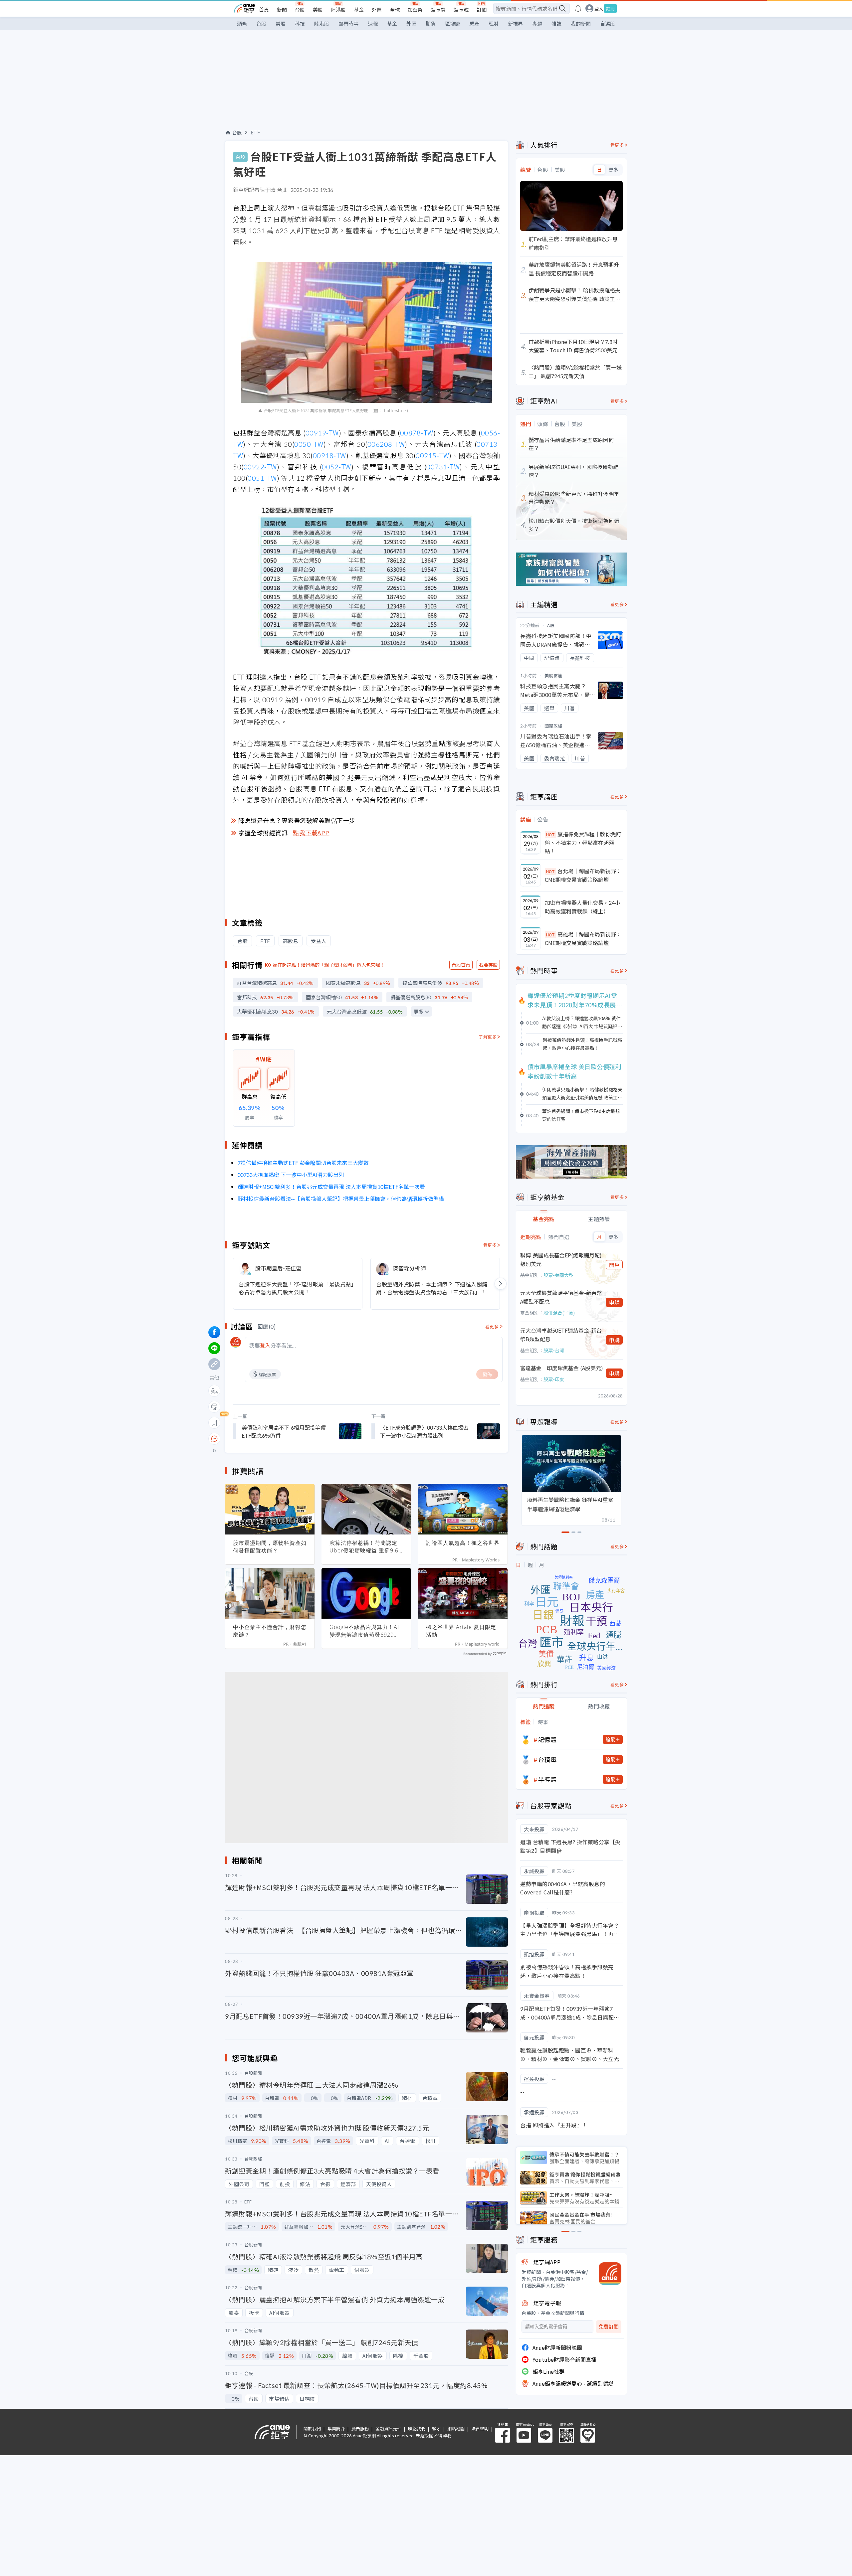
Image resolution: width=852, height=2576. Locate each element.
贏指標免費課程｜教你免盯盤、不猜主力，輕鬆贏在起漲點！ (583, 842)
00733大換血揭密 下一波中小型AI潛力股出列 (291, 1175)
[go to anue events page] (578, 8)
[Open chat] (214, 1439)
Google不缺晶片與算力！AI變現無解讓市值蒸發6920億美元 (364, 1631)
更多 (419, 1012)
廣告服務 (360, 2428)
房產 (474, 23)
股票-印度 (554, 1379)
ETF (255, 132)
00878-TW (417, 433)
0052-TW (336, 467)
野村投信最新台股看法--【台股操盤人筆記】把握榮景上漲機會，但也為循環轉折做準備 (341, 1199)
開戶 (614, 1265)
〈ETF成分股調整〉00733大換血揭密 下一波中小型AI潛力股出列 (424, 1431)
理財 (494, 23)
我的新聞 (581, 23)
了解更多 (488, 1037)
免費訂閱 (609, 2327)
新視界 (515, 23)
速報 (373, 23)
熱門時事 (348, 23)
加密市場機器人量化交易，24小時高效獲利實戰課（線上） (582, 907)
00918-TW (329, 455)
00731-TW (443, 467)
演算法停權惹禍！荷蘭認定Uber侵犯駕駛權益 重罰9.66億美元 (366, 1547)
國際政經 (553, 726)
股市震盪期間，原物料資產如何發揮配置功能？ (270, 1547)
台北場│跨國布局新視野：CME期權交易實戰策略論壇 (583, 875)
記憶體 (547, 1739)
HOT (550, 834)
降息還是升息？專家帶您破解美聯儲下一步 (297, 820)
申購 (614, 1302)
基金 (359, 9)
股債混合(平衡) (559, 1313)
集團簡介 (336, 2428)
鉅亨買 (438, 9)
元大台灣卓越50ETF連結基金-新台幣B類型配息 (561, 1335)
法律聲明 (480, 2428)
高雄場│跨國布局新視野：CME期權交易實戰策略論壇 (583, 938)
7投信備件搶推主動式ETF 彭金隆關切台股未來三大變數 (303, 1163)
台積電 (547, 1759)
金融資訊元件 (388, 2428)
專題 (537, 23)
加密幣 (415, 9)
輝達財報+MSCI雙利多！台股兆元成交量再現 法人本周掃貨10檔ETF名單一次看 (331, 1187)
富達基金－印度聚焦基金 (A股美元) (562, 1368)
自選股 (608, 23)
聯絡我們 (417, 2428)
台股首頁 (461, 965)
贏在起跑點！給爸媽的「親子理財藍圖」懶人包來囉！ (329, 965)
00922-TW (260, 467)
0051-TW (262, 478)
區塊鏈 (452, 23)
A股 (551, 625)
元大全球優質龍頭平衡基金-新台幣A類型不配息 (561, 1297)
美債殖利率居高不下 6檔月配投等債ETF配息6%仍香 (284, 1431)
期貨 (431, 23)
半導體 (547, 1779)
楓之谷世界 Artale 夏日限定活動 (461, 1631)
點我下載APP (311, 833)
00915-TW (432, 455)
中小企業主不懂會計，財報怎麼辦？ (270, 1631)
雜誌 (556, 23)
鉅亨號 (461, 9)
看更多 (490, 1245)
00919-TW (322, 433)
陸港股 (338, 9)
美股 (318, 9)
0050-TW (309, 444)
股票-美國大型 (558, 1275)
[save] (214, 1423)
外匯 (377, 9)
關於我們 (312, 2428)
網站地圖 (456, 2428)
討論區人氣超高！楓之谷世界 (463, 1543)
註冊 (610, 8)
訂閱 (482, 9)
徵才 (436, 2428)
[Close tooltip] (270, 1439)
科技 (300, 23)
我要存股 (488, 965)
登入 (599, 8)
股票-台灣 (554, 1350)
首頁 (264, 9)
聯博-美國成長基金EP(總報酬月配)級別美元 (561, 1259)
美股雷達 (553, 675)
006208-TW (386, 444)
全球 (395, 9)
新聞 (282, 9)
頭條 (242, 23)
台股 (300, 9)
